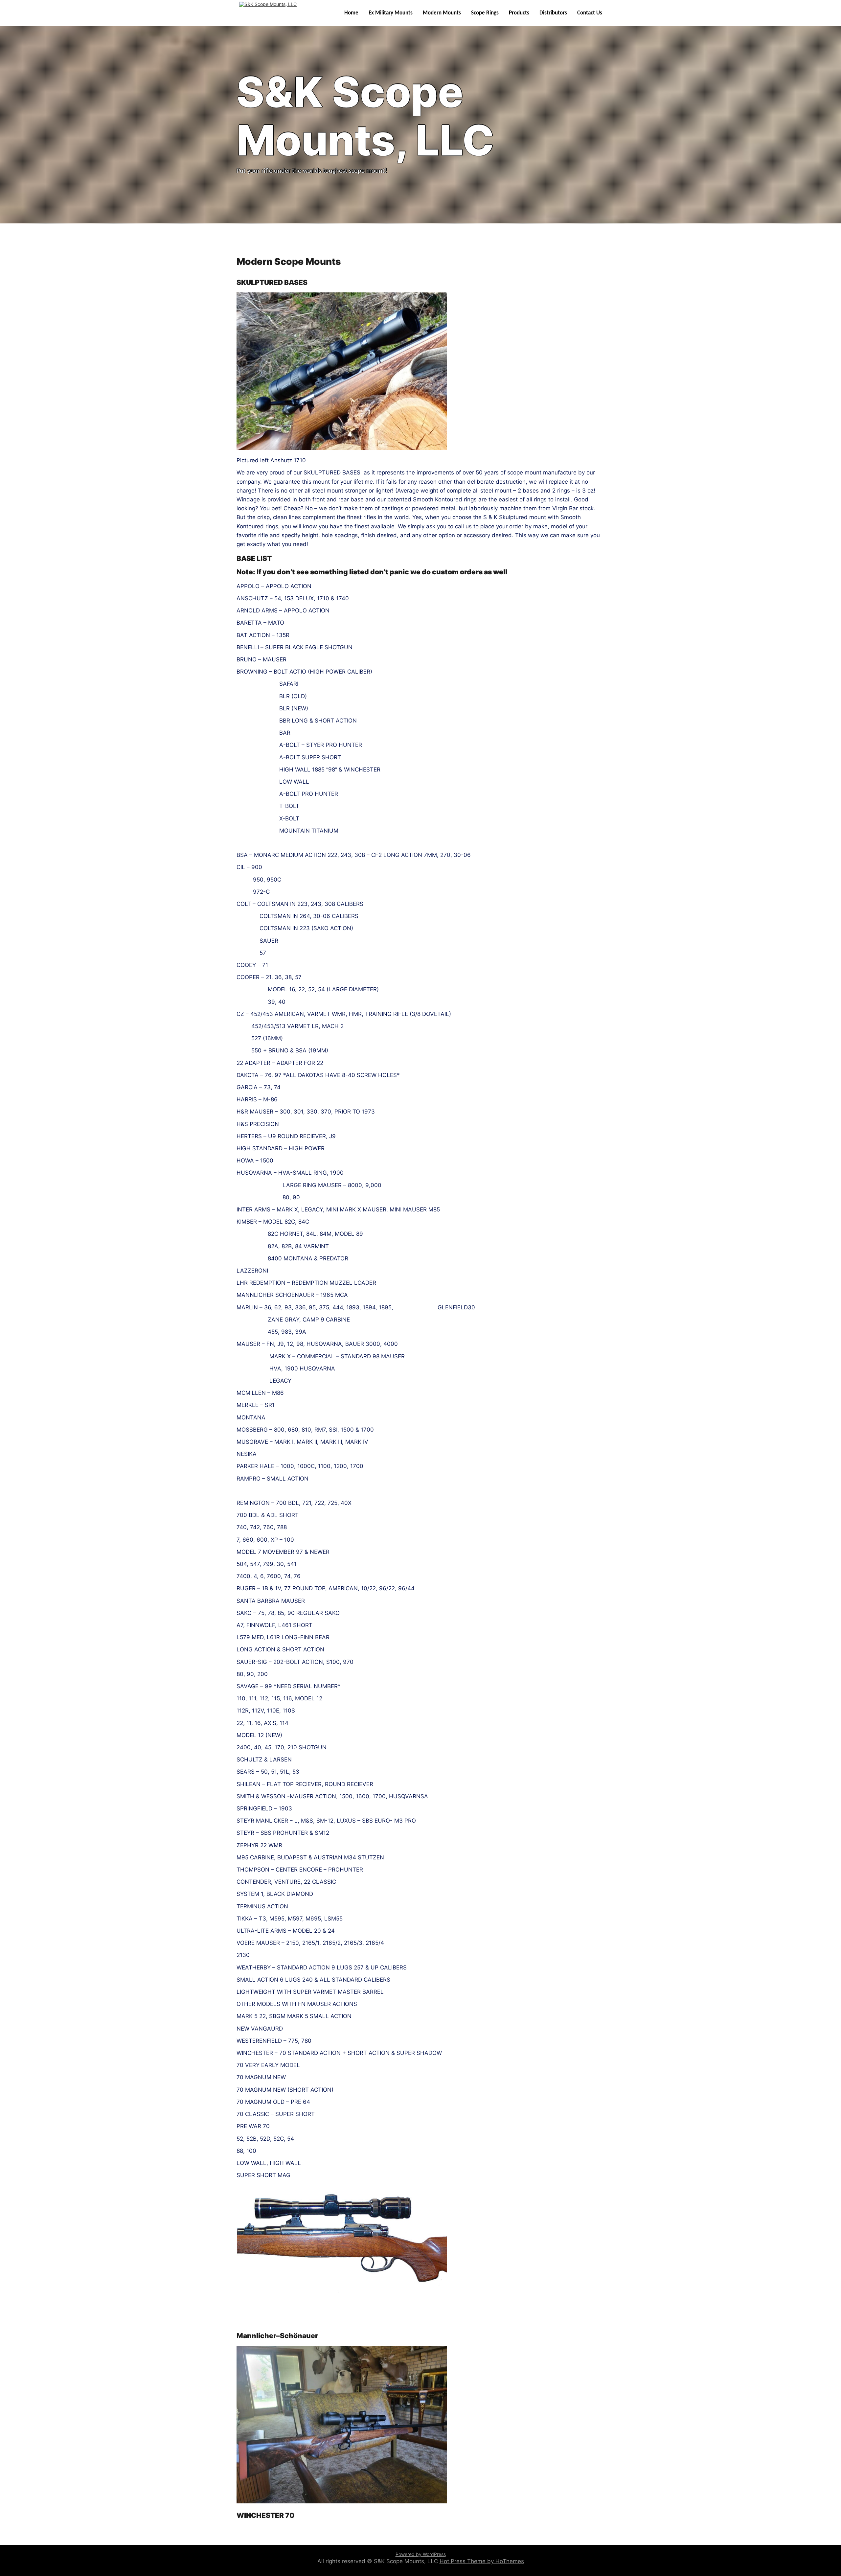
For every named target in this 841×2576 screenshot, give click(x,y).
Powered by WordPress (421, 2554)
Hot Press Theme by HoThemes (482, 2561)
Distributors (553, 13)
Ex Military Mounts (391, 13)
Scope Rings (485, 13)
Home (351, 13)
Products (519, 13)
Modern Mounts (442, 13)
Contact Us (590, 13)
